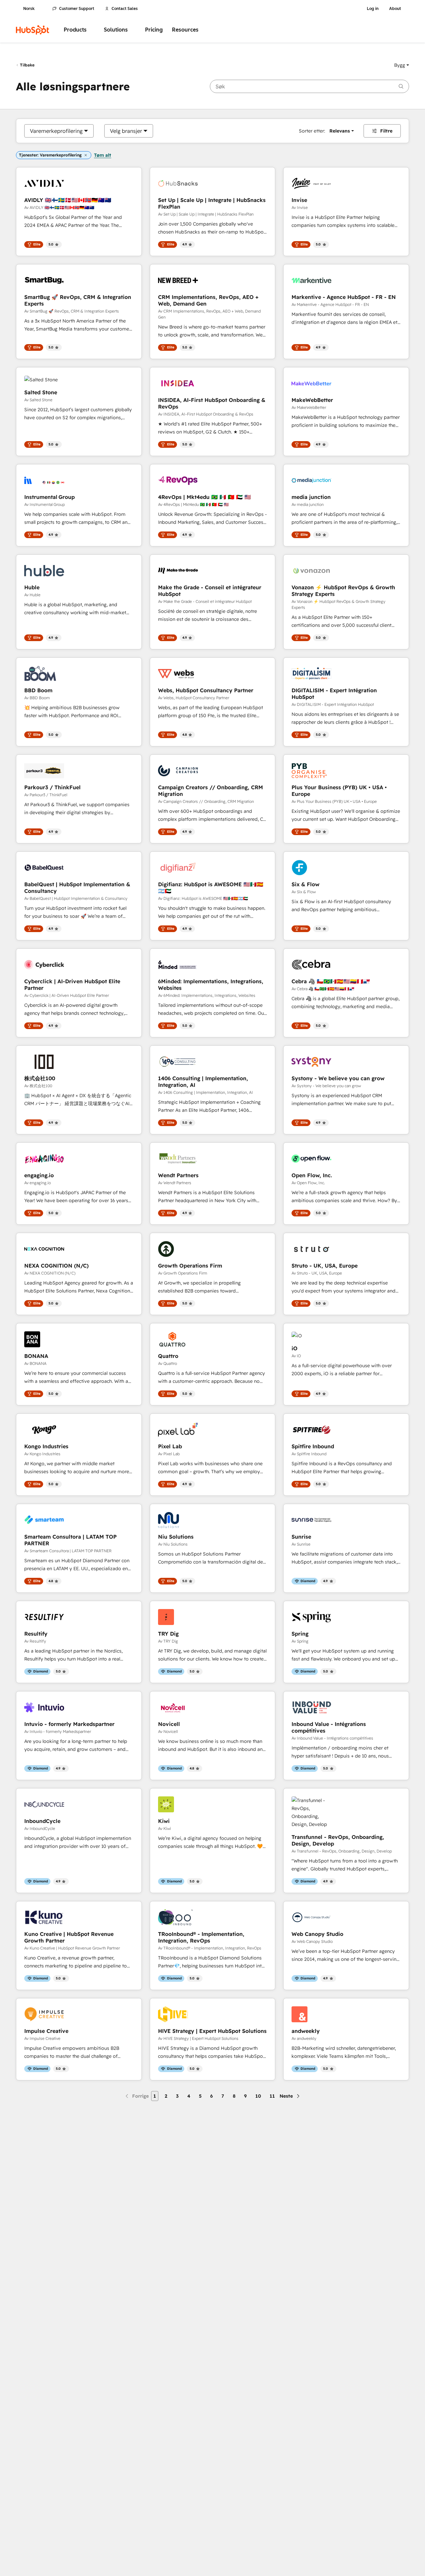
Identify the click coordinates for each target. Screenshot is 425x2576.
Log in (373, 9)
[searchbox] (309, 86)
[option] (56, 131)
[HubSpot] (33, 30)
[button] (402, 65)
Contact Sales (125, 9)
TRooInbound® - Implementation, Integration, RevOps (201, 1937)
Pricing (154, 30)
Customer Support (77, 9)
